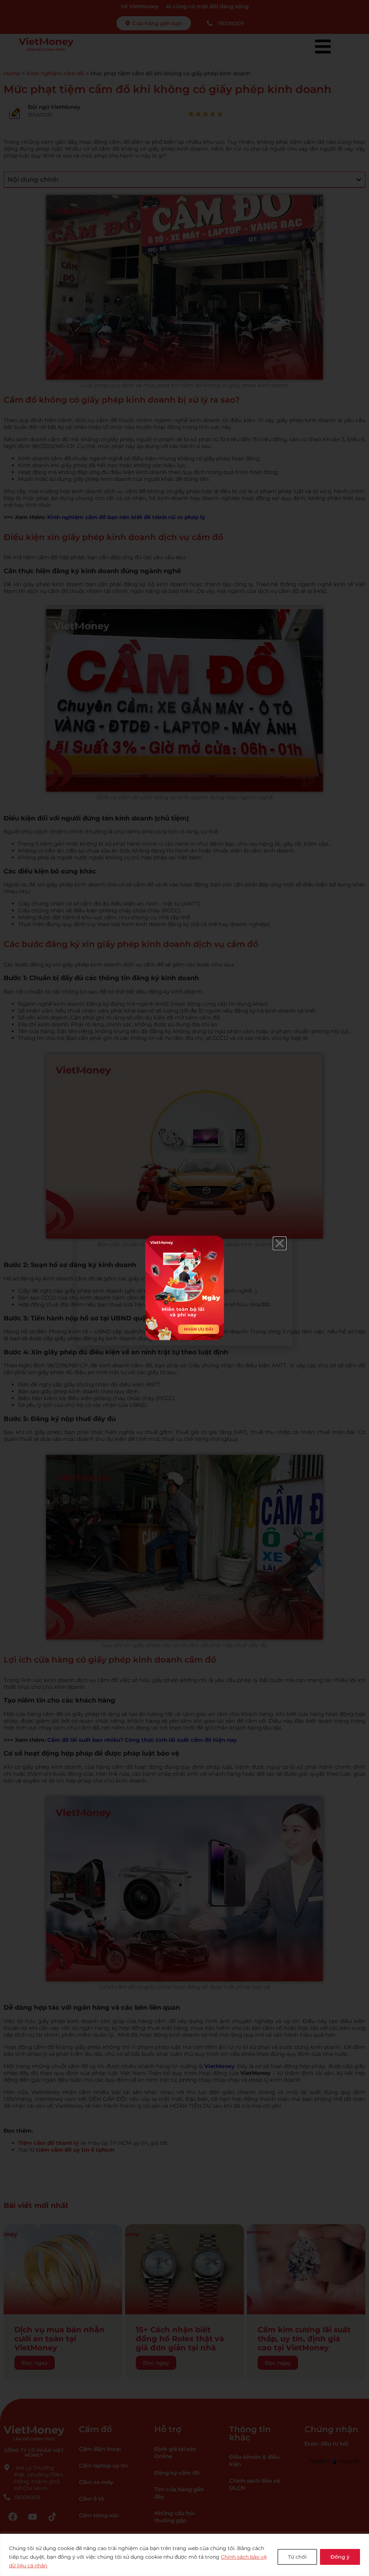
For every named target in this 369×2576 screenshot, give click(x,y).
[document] (184, 1288)
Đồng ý (340, 2557)
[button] (280, 1243)
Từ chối (297, 2557)
